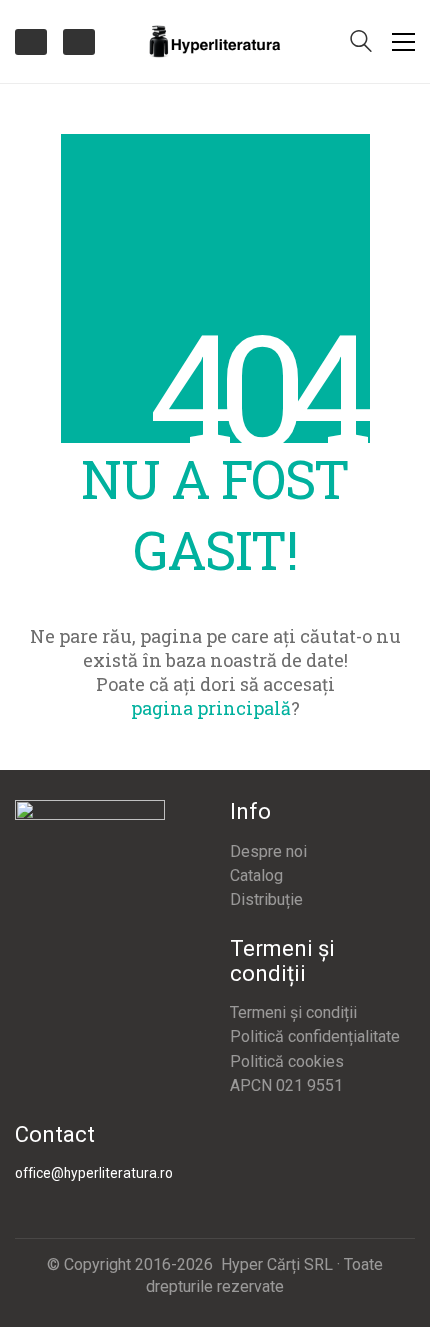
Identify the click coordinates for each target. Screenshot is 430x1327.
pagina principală (211, 708)
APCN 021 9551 (286, 1085)
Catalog (256, 875)
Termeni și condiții (293, 1012)
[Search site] (361, 43)
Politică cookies (287, 1061)
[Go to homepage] (215, 41)
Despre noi (268, 851)
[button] (403, 42)
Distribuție (266, 899)
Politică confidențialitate (315, 1036)
